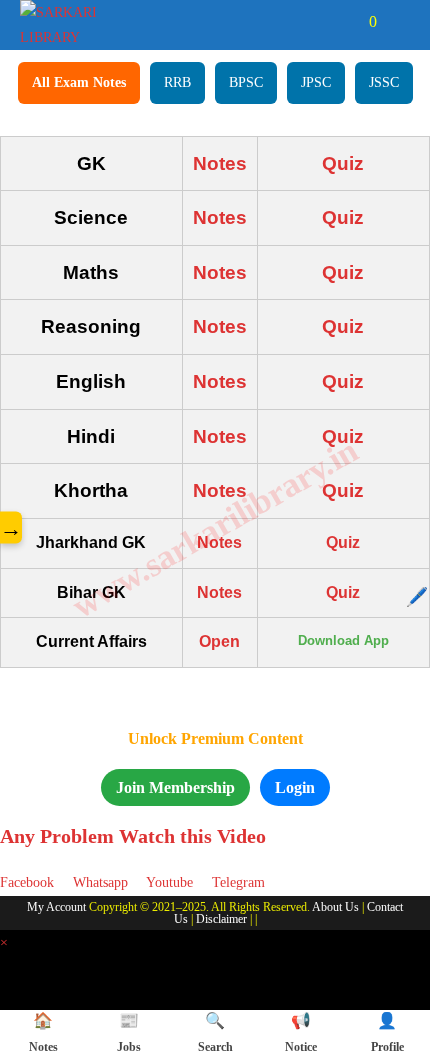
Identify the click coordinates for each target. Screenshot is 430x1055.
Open (219, 641)
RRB (177, 82)
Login (295, 787)
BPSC (246, 82)
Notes (220, 163)
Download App (343, 640)
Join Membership (175, 787)
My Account (56, 907)
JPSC (316, 82)
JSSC (384, 82)
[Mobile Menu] (396, 21)
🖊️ (417, 597)
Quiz (343, 163)
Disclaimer (221, 919)
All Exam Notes (79, 82)
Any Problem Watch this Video (133, 836)
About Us (335, 907)
